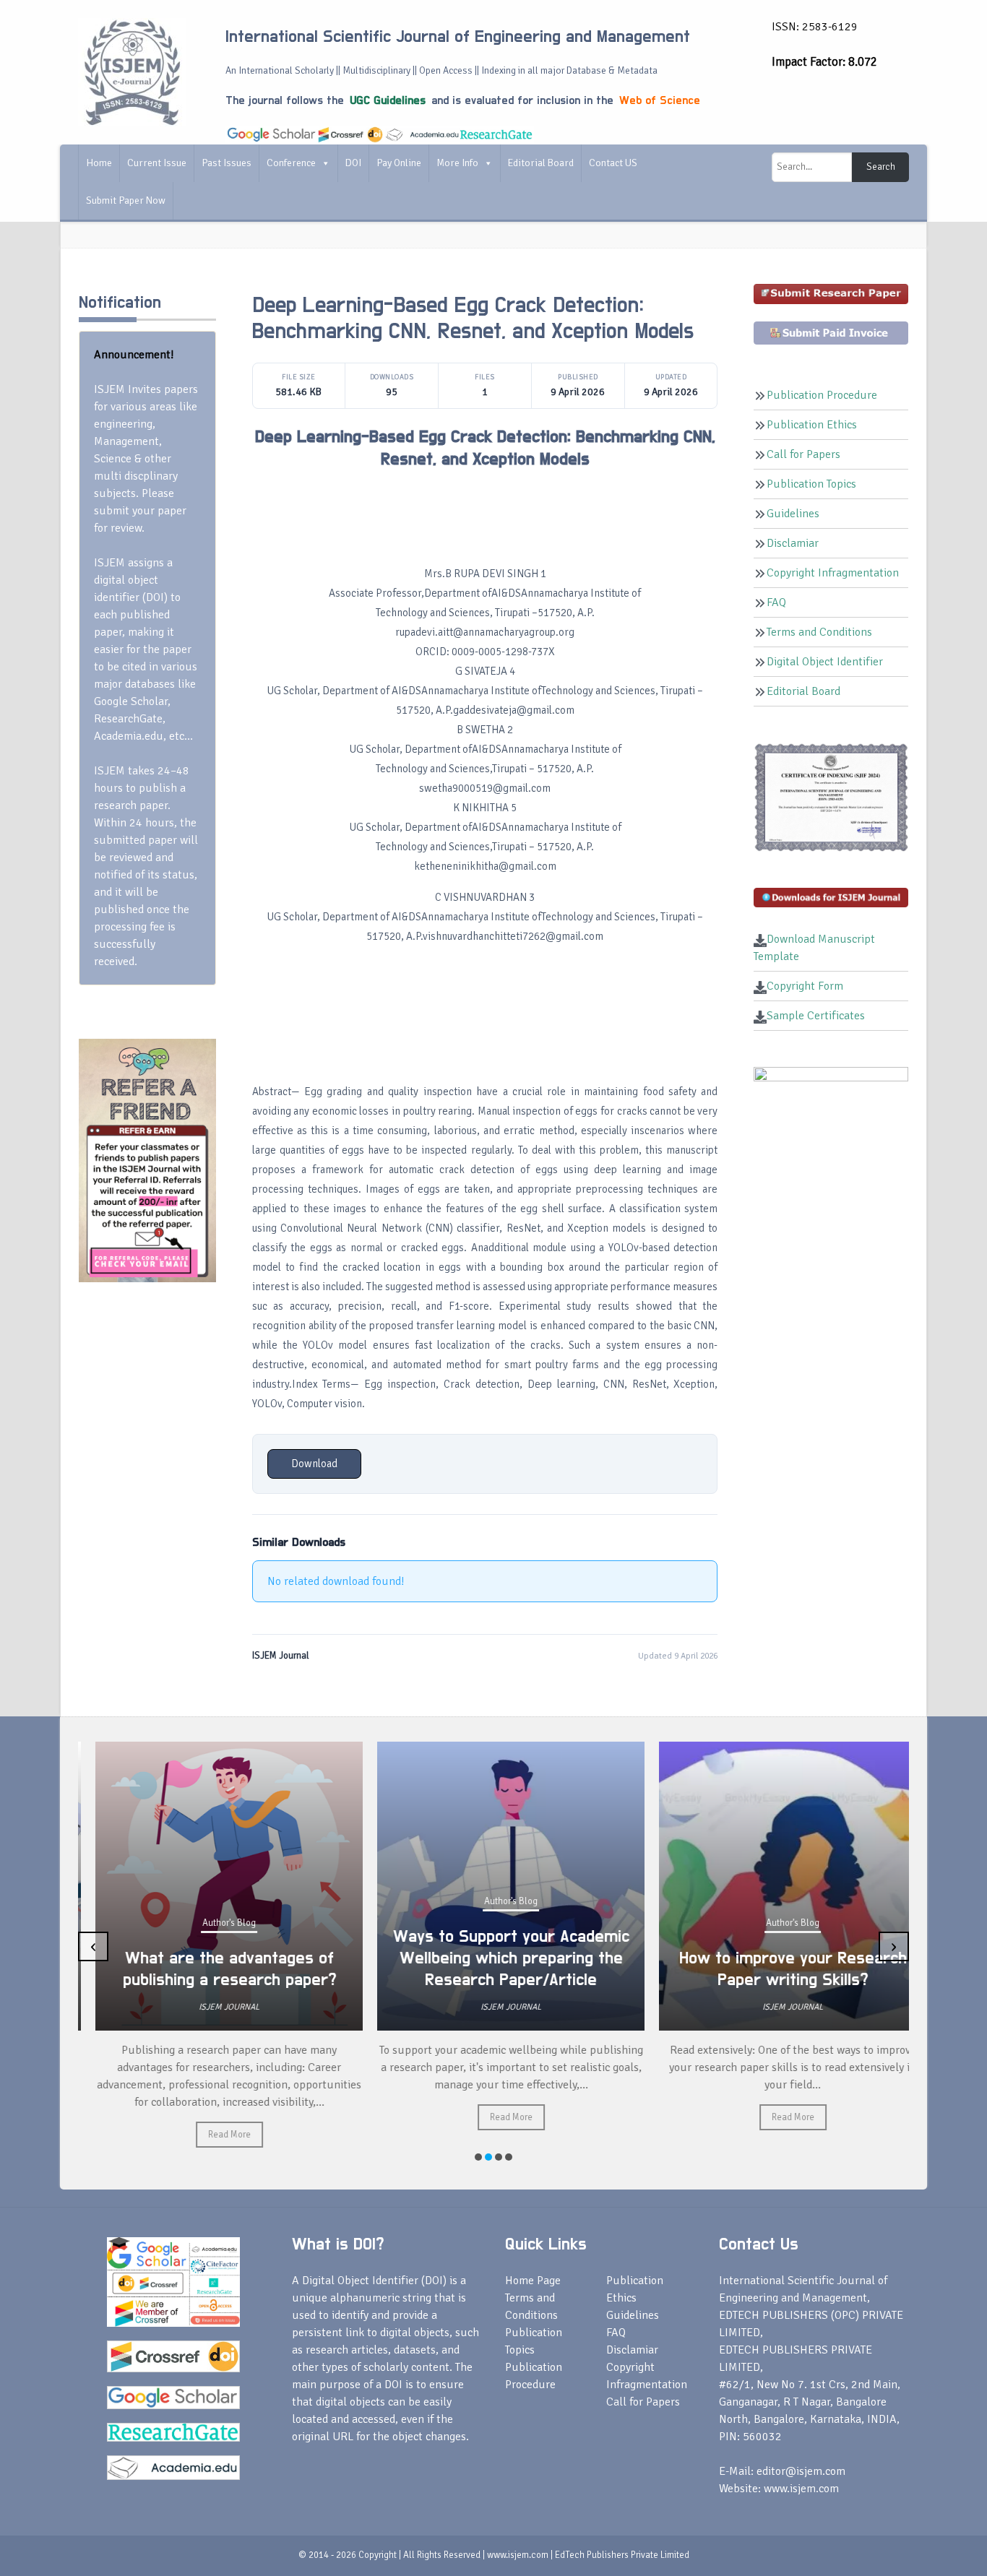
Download (314, 1464)
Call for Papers (803, 454)
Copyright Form (805, 986)
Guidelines (793, 514)
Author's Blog (212, 1923)
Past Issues (227, 163)
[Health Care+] (147, 1159)
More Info (457, 163)
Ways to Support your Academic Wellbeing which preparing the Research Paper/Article (494, 1958)
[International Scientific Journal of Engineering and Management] (132, 72)
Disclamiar (793, 543)
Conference (291, 163)
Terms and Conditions (819, 632)
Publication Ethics (812, 425)
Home (99, 163)
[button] (478, 2157)
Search (881, 167)
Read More (212, 2135)
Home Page (533, 2281)
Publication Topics (811, 484)
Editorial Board (541, 163)
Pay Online (399, 163)
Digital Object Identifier (825, 662)
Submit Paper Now (126, 200)
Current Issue (157, 163)
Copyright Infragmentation (833, 573)
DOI (353, 163)
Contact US (613, 163)
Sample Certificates (816, 1016)
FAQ (776, 602)
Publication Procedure (822, 395)
